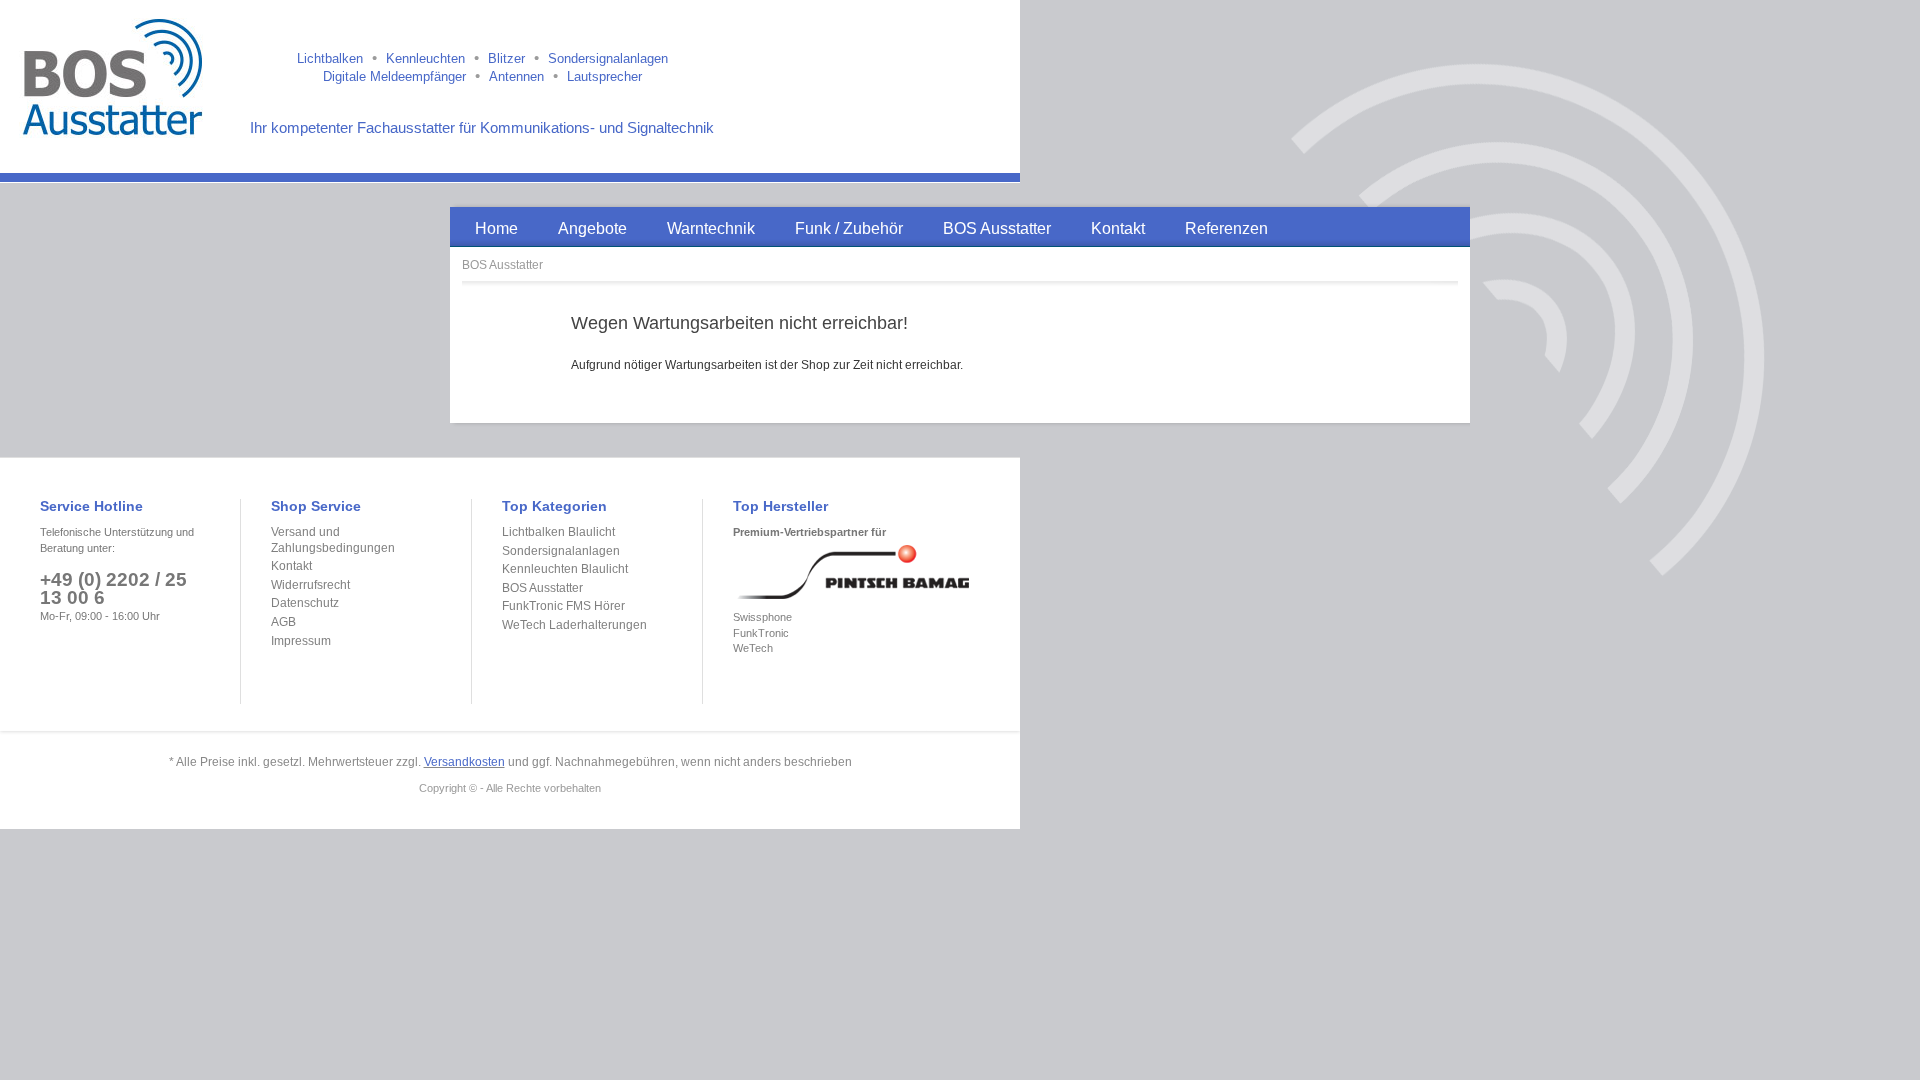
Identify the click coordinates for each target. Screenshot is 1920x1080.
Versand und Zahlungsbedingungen (333, 540)
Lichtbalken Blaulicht (558, 532)
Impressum (301, 641)
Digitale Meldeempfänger (394, 76)
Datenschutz (305, 603)
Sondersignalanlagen (608, 58)
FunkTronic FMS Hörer (563, 606)
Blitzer (506, 58)
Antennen (516, 76)
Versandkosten (464, 762)
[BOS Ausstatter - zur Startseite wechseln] (116, 75)
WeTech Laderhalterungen (574, 625)
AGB (283, 622)
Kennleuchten (425, 58)
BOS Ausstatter (502, 265)
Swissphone (762, 617)
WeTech (753, 648)
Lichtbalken (330, 58)
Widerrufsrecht (310, 585)
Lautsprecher (604, 76)
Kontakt (291, 566)
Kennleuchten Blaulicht (565, 569)
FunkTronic (761, 633)
